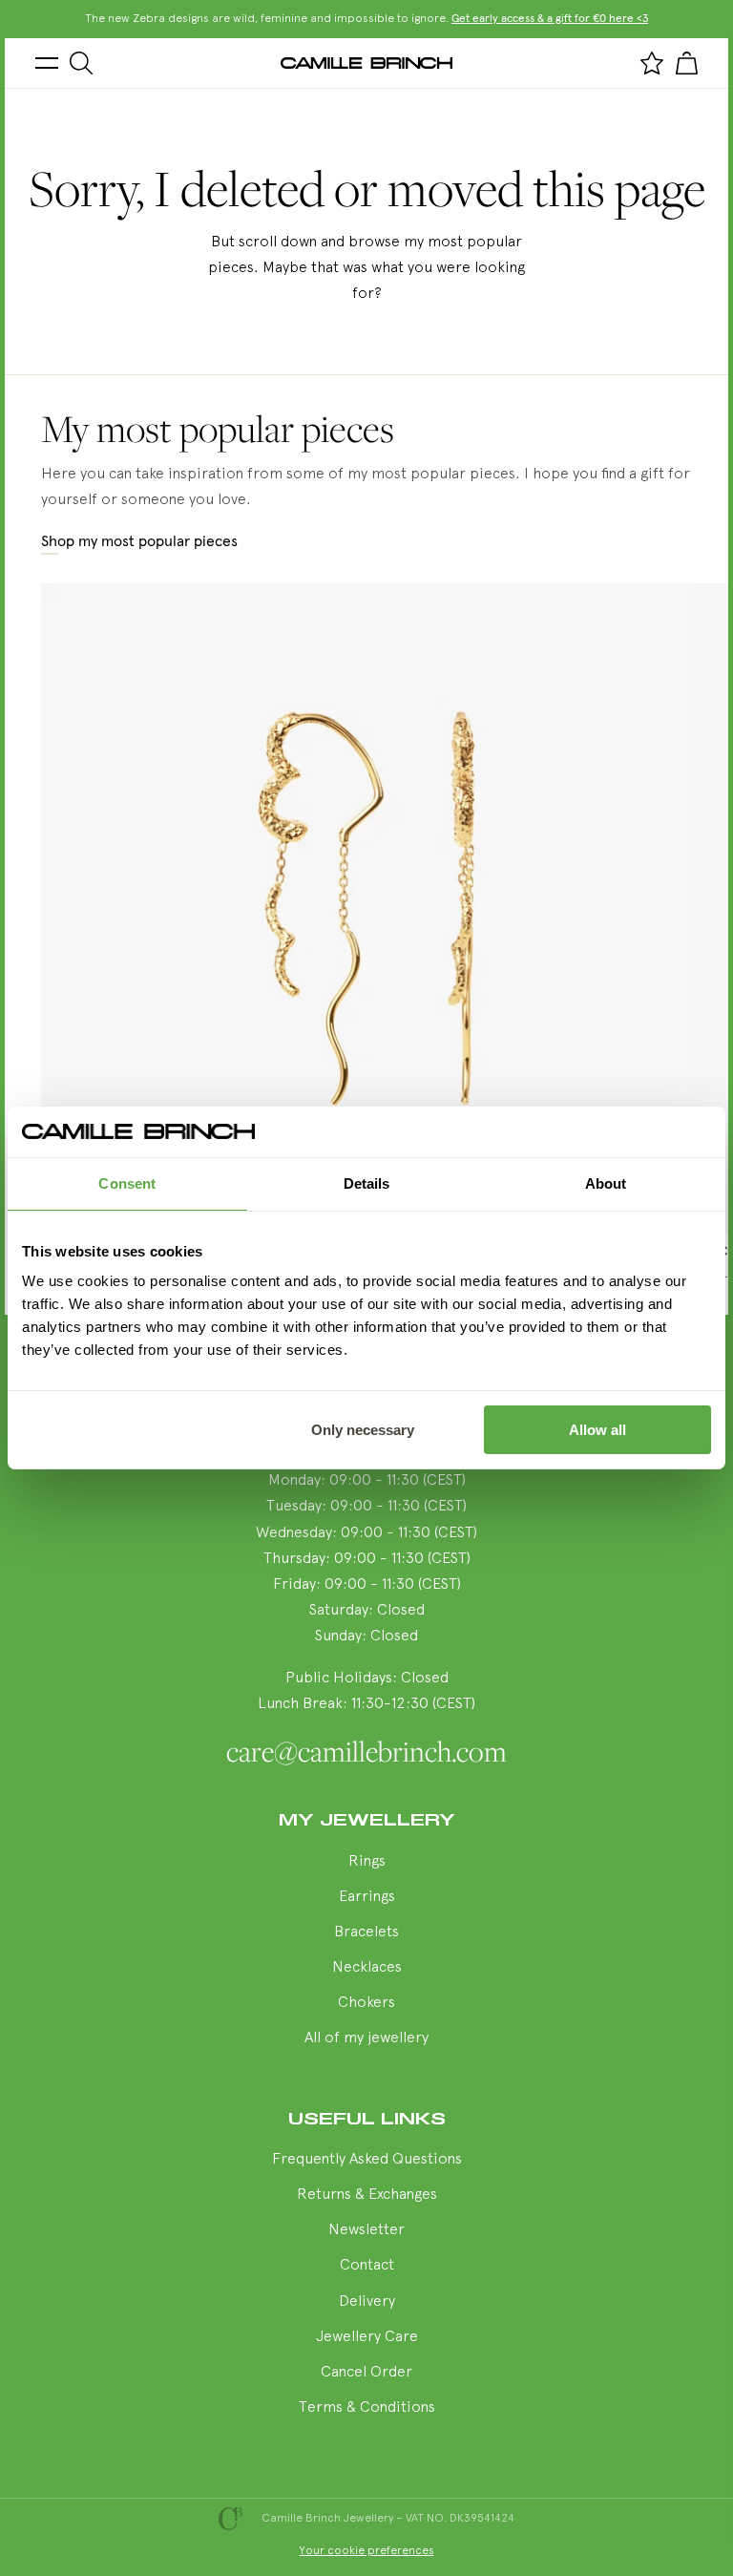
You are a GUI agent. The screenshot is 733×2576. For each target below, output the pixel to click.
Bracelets (366, 1932)
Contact (367, 2266)
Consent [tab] (127, 1183)
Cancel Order (366, 2373)
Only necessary (363, 1430)
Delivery (367, 2302)
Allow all (597, 1430)
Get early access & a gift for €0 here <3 (550, 19)
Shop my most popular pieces (139, 541)
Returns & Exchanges (367, 2195)
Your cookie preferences (367, 2551)
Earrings (367, 1897)
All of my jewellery (366, 2038)
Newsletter (366, 2230)
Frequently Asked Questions (367, 2160)
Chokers (366, 2003)
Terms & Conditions (367, 2408)
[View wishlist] (652, 63)
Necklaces (367, 1968)
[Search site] (81, 63)
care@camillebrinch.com (366, 1751)
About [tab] (606, 1183)
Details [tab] (367, 1183)
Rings (367, 1862)
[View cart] (686, 63)
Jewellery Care (367, 2337)
